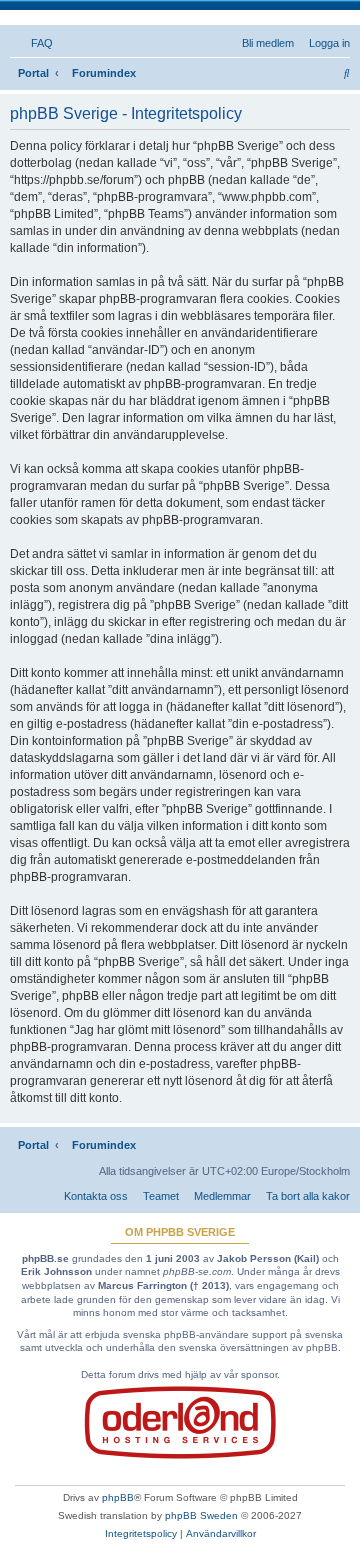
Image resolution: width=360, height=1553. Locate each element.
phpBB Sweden (201, 1515)
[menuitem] (38, 43)
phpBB (118, 1497)
